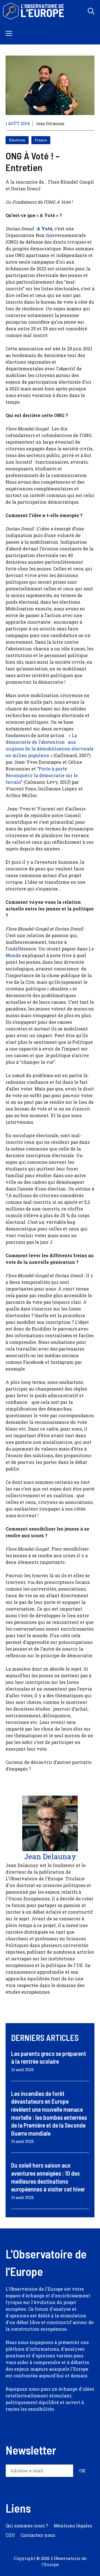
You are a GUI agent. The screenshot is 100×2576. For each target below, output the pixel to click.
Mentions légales (73, 2526)
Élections (17, 140)
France (41, 140)
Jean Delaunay (50, 123)
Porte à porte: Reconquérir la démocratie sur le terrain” (42, 775)
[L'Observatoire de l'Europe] (34, 11)
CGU (10, 2535)
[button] (91, 11)
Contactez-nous (38, 2535)
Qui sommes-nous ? (27, 2526)
